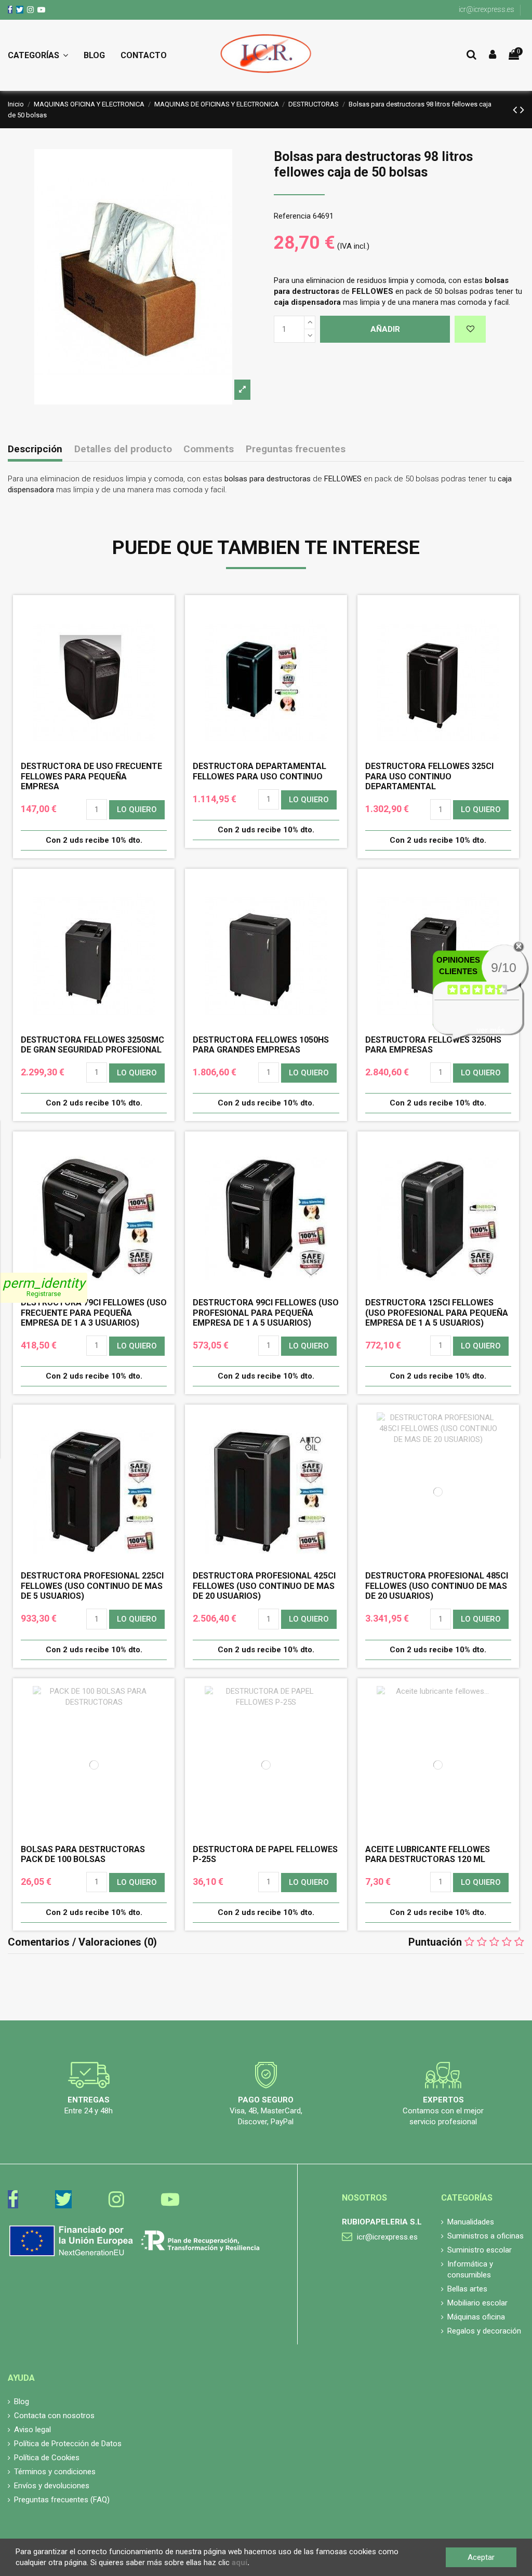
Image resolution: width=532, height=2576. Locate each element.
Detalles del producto (123, 449)
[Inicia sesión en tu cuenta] (493, 55)
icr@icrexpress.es (487, 9)
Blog (22, 2402)
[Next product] (522, 110)
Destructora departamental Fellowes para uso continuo (260, 771)
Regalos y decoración (484, 2331)
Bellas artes (467, 2289)
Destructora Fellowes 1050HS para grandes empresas (261, 1045)
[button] (42, 56)
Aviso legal (32, 2430)
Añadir (385, 329)
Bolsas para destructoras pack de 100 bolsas (83, 1854)
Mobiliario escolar (477, 2303)
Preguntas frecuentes (296, 449)
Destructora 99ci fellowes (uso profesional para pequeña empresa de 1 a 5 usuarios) (266, 1312)
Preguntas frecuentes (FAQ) (62, 2500)
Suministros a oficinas (486, 2236)
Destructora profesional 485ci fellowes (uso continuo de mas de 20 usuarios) (437, 1586)
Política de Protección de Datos (68, 2444)
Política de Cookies (47, 2458)
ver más (491, 1030)
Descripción (35, 449)
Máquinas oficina (476, 2317)
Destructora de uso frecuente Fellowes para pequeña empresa (91, 776)
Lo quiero (137, 810)
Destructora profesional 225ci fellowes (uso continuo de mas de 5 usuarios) (92, 1586)
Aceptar (481, 2557)
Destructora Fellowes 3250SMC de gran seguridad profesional (92, 1045)
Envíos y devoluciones (52, 2486)
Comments (209, 449)
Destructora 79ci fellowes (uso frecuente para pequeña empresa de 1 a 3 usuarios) (94, 1312)
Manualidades (471, 2222)
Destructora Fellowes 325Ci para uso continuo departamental (429, 776)
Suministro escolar (480, 2250)
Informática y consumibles (470, 2269)
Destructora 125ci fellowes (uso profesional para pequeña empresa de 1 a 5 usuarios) (437, 1312)
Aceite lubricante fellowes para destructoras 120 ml (428, 1854)
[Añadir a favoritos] (470, 329)
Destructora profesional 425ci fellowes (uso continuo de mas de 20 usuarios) (264, 1586)
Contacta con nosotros (54, 2416)
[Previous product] (516, 110)
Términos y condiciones (55, 2472)
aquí (240, 2562)
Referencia (292, 216)
